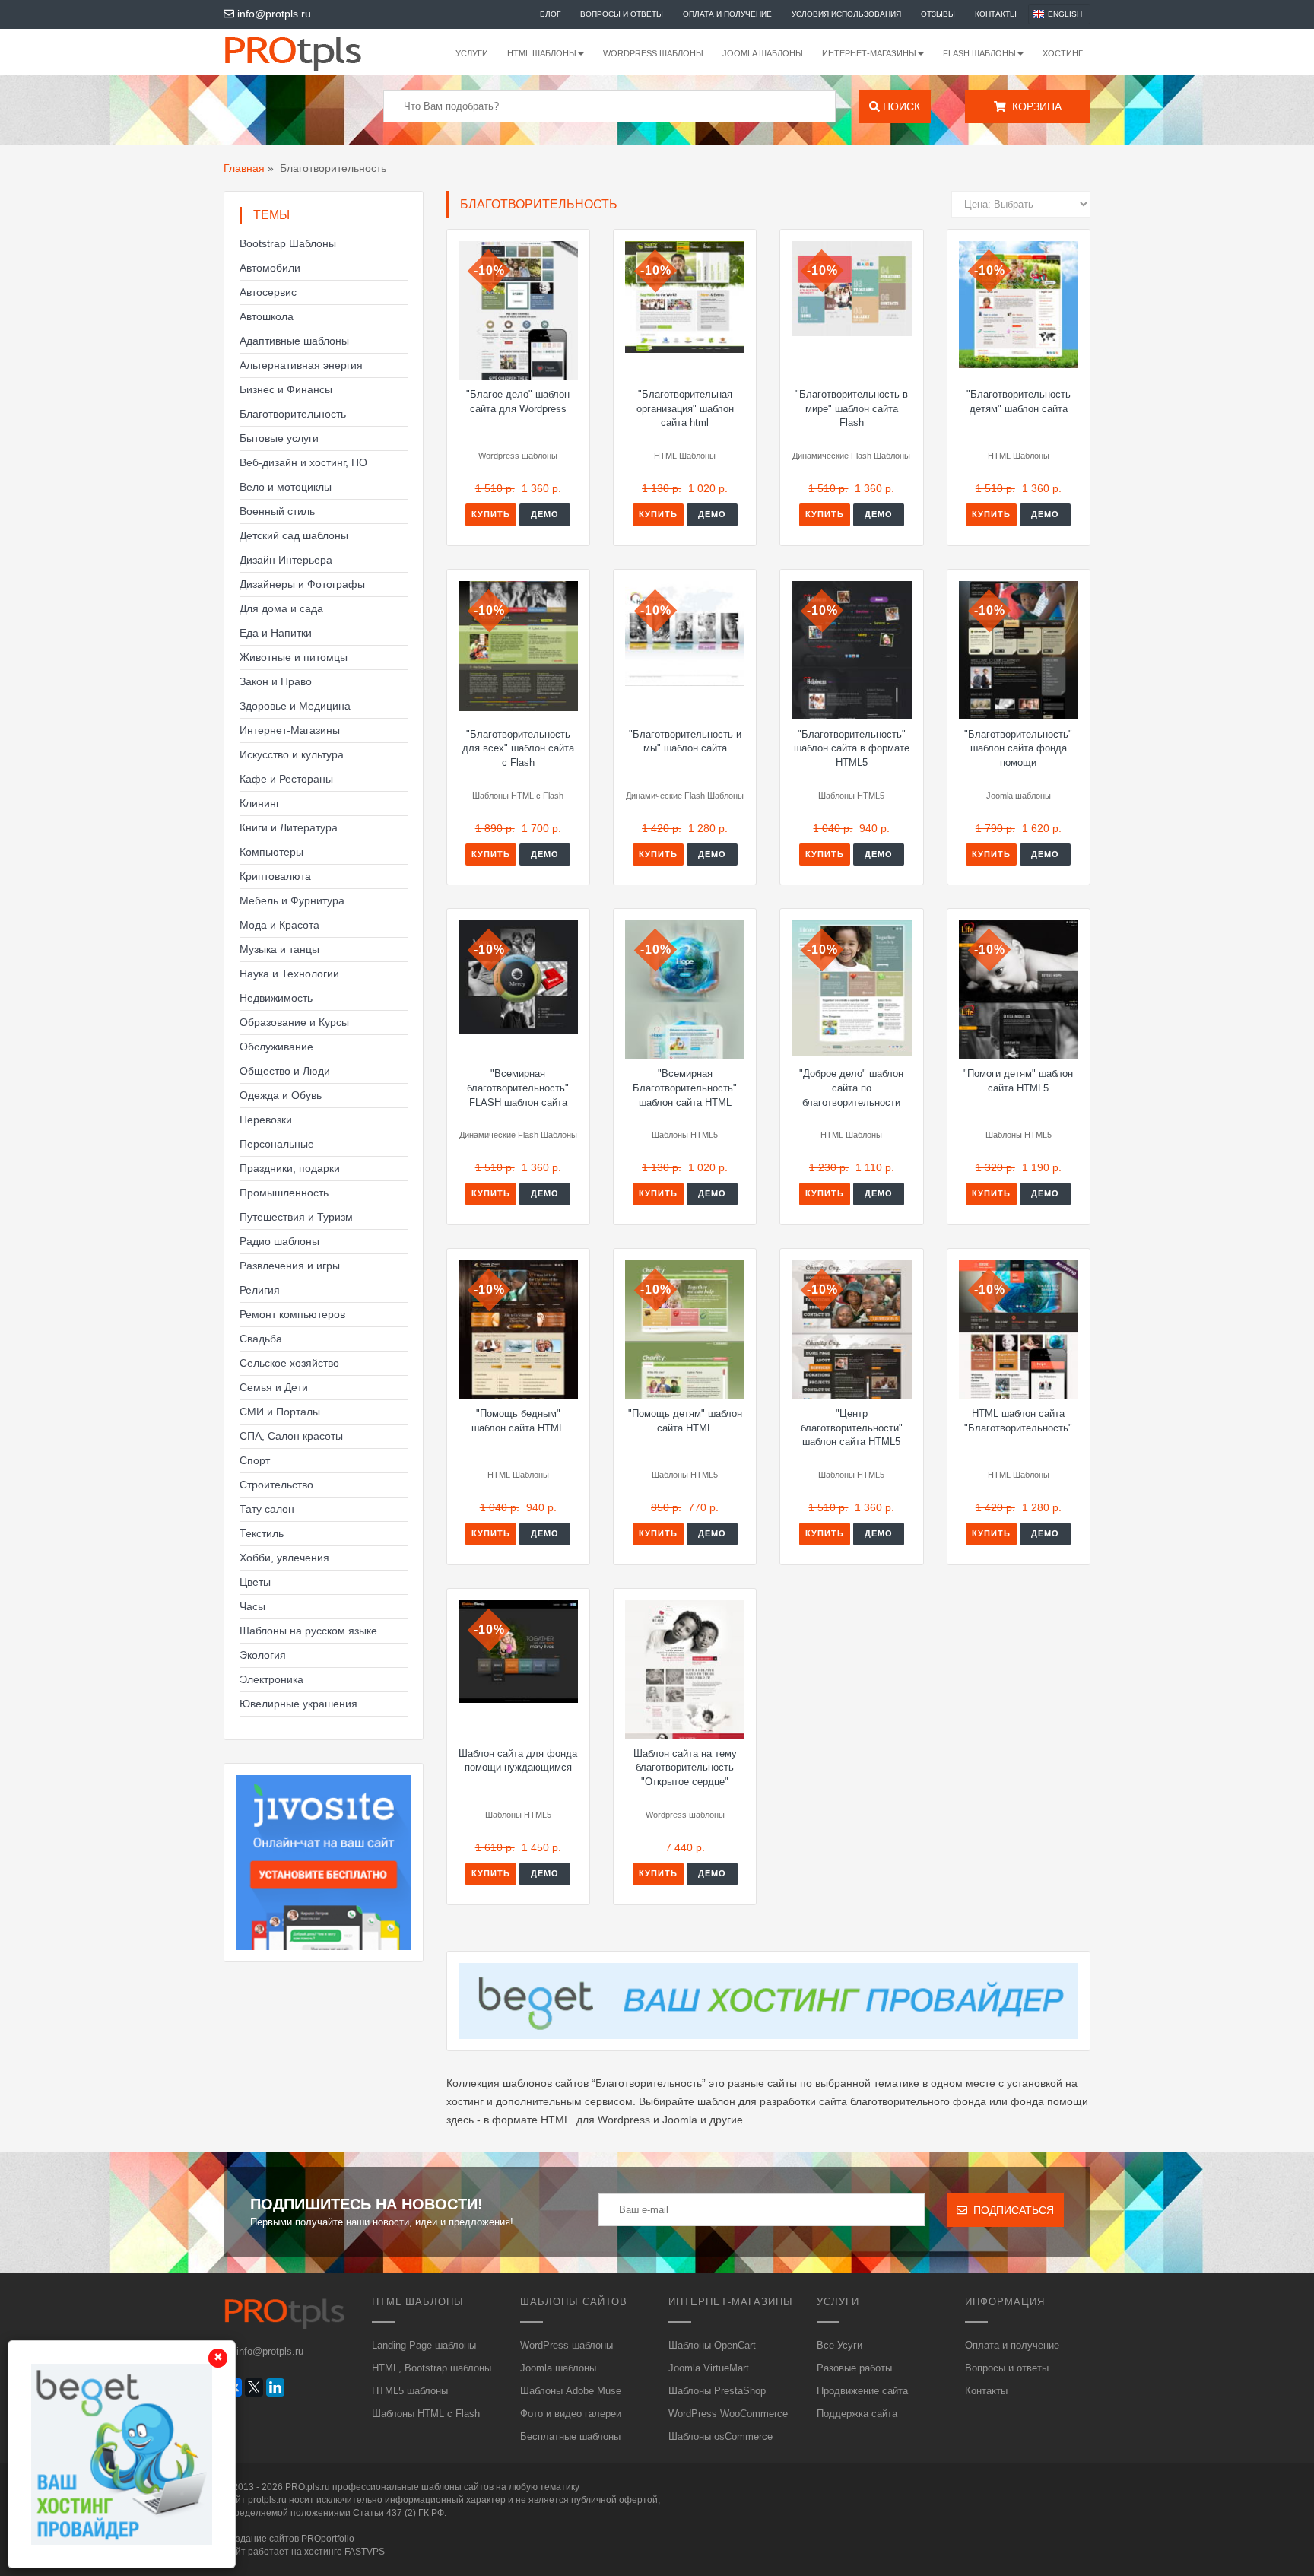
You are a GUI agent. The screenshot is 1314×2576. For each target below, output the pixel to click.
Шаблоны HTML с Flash (426, 2414)
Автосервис (268, 292)
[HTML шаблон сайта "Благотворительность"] (1019, 1329)
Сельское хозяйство (289, 1363)
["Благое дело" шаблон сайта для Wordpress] (518, 310)
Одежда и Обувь (281, 1095)
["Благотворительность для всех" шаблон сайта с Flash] (518, 646)
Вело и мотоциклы (286, 487)
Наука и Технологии (289, 974)
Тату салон (267, 1509)
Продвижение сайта (862, 2391)
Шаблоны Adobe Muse (571, 2391)
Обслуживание (276, 1047)
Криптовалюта (275, 876)
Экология (263, 1655)
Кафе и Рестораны (286, 779)
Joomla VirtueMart (709, 2368)
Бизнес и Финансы (286, 389)
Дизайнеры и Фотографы (302, 584)
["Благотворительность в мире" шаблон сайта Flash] (851, 289)
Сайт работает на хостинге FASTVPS (304, 2552)
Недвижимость (276, 998)
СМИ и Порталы (280, 1412)
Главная (244, 168)
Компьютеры (271, 852)
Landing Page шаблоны (424, 2345)
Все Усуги (839, 2345)
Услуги (472, 53)
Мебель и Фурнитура (292, 900)
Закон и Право (276, 681)
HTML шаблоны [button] (542, 53)
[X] (254, 2387)
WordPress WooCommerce (728, 2414)
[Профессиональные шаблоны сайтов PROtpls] (313, 52)
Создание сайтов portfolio (289, 2539)
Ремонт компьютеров (292, 1314)
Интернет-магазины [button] (869, 53)
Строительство (276, 1485)
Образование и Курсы (294, 1022)
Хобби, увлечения (284, 1558)
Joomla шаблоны (763, 53)
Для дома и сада (281, 608)
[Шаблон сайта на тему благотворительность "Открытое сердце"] (685, 1669)
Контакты (996, 14)
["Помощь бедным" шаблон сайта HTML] (518, 1329)
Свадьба (261, 1339)
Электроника (271, 1679)
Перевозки (266, 1120)
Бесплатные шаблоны (570, 2436)
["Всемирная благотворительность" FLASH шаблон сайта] (518, 977)
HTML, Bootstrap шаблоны (432, 2368)
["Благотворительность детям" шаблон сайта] (1019, 305)
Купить (491, 514)
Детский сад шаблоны (294, 535)
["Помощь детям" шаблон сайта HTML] (685, 1329)
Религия (260, 1290)
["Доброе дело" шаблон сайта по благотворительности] (851, 988)
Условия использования (846, 14)
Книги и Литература (289, 827)
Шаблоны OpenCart (712, 2345)
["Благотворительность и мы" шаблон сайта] (685, 634)
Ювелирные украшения (298, 1704)
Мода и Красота (279, 925)
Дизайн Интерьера (286, 560)
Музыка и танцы (279, 949)
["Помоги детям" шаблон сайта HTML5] (1019, 989)
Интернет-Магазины (290, 730)
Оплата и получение (727, 14)
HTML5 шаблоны (410, 2391)
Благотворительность (293, 414)
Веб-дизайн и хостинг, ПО (303, 462)
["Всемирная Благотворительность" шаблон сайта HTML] (685, 989)
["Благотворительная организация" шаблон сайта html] (685, 297)
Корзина (1034, 106)
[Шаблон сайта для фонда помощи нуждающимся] (518, 1652)
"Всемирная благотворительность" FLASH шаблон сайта (518, 1088)
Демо (545, 514)
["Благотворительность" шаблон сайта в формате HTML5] (851, 650)
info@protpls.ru (273, 14)
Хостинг (1063, 53)
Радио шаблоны (279, 1241)
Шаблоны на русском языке (308, 1631)
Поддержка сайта (857, 2414)
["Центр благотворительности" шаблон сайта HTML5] (851, 1329)
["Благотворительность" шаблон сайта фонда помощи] (1019, 650)
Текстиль (262, 1533)
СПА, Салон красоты (291, 1436)
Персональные (277, 1144)
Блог (550, 14)
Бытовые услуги (279, 438)
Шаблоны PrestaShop (717, 2391)
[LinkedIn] (275, 2387)
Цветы (255, 1582)
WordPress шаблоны (653, 53)
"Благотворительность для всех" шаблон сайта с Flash (518, 748)
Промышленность (284, 1193)
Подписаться (1011, 2210)
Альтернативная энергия (301, 365)
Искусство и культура (292, 754)
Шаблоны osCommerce (720, 2436)
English (1065, 14)
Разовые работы (854, 2368)
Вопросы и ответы (622, 14)
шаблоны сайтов (457, 2487)
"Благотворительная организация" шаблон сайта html (685, 408)
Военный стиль (277, 511)
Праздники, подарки (290, 1168)
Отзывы (938, 14)
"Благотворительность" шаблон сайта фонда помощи (1018, 748)
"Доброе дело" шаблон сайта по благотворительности (851, 1088)
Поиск (900, 106)
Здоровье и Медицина (295, 706)
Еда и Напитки (276, 633)
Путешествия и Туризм (296, 1217)
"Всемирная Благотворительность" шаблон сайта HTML (685, 1088)
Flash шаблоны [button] (979, 53)
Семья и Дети (274, 1387)
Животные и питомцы (294, 657)
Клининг (260, 803)
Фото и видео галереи (571, 2414)
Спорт (255, 1460)
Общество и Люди (285, 1071)
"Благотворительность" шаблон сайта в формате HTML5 (852, 748)
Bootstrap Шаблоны (288, 243)
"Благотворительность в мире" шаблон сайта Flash (852, 408)
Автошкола (267, 316)
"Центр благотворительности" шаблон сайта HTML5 (852, 1428)
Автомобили (270, 268)
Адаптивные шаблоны (294, 341)
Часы (252, 1606)
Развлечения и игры (290, 1266)
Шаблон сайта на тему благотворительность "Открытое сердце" (685, 1768)
